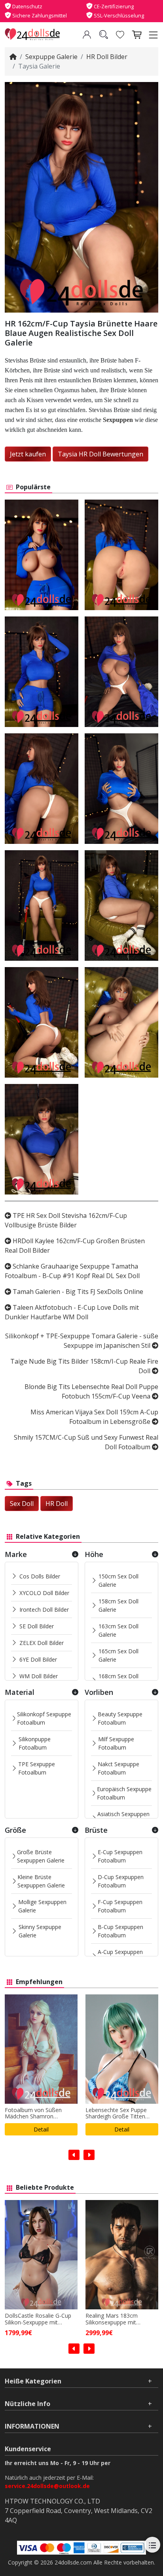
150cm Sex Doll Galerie (118, 1580)
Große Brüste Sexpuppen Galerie (41, 1856)
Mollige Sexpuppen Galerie (42, 1906)
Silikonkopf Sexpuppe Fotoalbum (44, 1718)
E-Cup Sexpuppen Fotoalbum (120, 1856)
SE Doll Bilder (37, 1626)
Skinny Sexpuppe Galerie (40, 1931)
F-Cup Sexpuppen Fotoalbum (120, 1906)
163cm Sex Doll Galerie (118, 1630)
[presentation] (74, 2155)
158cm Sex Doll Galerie (118, 1605)
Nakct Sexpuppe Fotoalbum (118, 1768)
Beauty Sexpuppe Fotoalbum (120, 1718)
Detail (41, 2129)
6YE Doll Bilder (38, 1659)
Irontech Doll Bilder (44, 1610)
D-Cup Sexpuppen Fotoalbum (121, 1881)
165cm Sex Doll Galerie (118, 1655)
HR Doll (57, 1504)
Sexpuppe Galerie (51, 57)
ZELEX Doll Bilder (42, 1643)
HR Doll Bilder (107, 57)
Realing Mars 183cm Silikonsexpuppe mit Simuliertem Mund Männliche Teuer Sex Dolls (39, 2319)
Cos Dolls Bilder (40, 1576)
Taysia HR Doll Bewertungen (100, 454)
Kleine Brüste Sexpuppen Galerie (41, 1881)
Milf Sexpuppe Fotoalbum (116, 1743)
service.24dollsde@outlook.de (47, 2486)
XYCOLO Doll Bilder (44, 1593)
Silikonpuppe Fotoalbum (35, 1743)
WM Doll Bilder (39, 1676)
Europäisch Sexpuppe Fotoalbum (124, 1793)
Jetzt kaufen (28, 454)
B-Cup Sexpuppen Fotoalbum (120, 1931)
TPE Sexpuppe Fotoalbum (37, 1768)
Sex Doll (22, 1504)
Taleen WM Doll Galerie (122, 2129)
